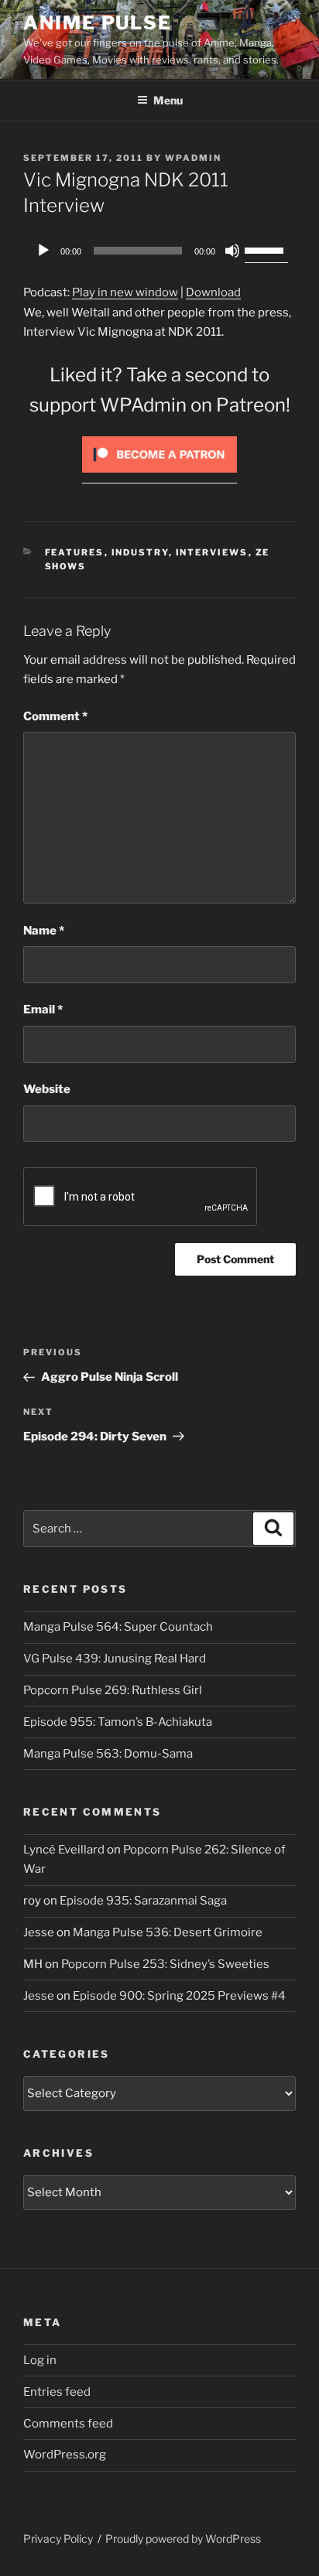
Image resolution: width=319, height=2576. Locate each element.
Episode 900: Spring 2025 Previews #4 (179, 1996)
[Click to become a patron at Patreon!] (159, 477)
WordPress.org (65, 2455)
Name (44, 931)
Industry (140, 552)
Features (75, 552)
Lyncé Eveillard (64, 1850)
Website (47, 1089)
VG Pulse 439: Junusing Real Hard (115, 1659)
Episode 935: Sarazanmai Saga (143, 1901)
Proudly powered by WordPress (183, 2538)
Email (43, 1010)
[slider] (266, 249)
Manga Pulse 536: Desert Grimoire (168, 1932)
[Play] (43, 251)
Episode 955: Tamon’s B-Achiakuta (118, 1722)
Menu (168, 100)
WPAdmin (193, 158)
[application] (159, 251)
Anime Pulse (98, 23)
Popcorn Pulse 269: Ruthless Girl (113, 1690)
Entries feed (57, 2392)
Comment (55, 716)
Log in (40, 2360)
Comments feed (68, 2424)
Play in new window (125, 292)
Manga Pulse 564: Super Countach (118, 1627)
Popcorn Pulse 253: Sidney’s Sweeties (165, 1964)
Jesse (39, 1932)
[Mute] (232, 251)
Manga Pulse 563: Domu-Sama (108, 1754)
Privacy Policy (58, 2538)
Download (213, 292)
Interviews (212, 552)
